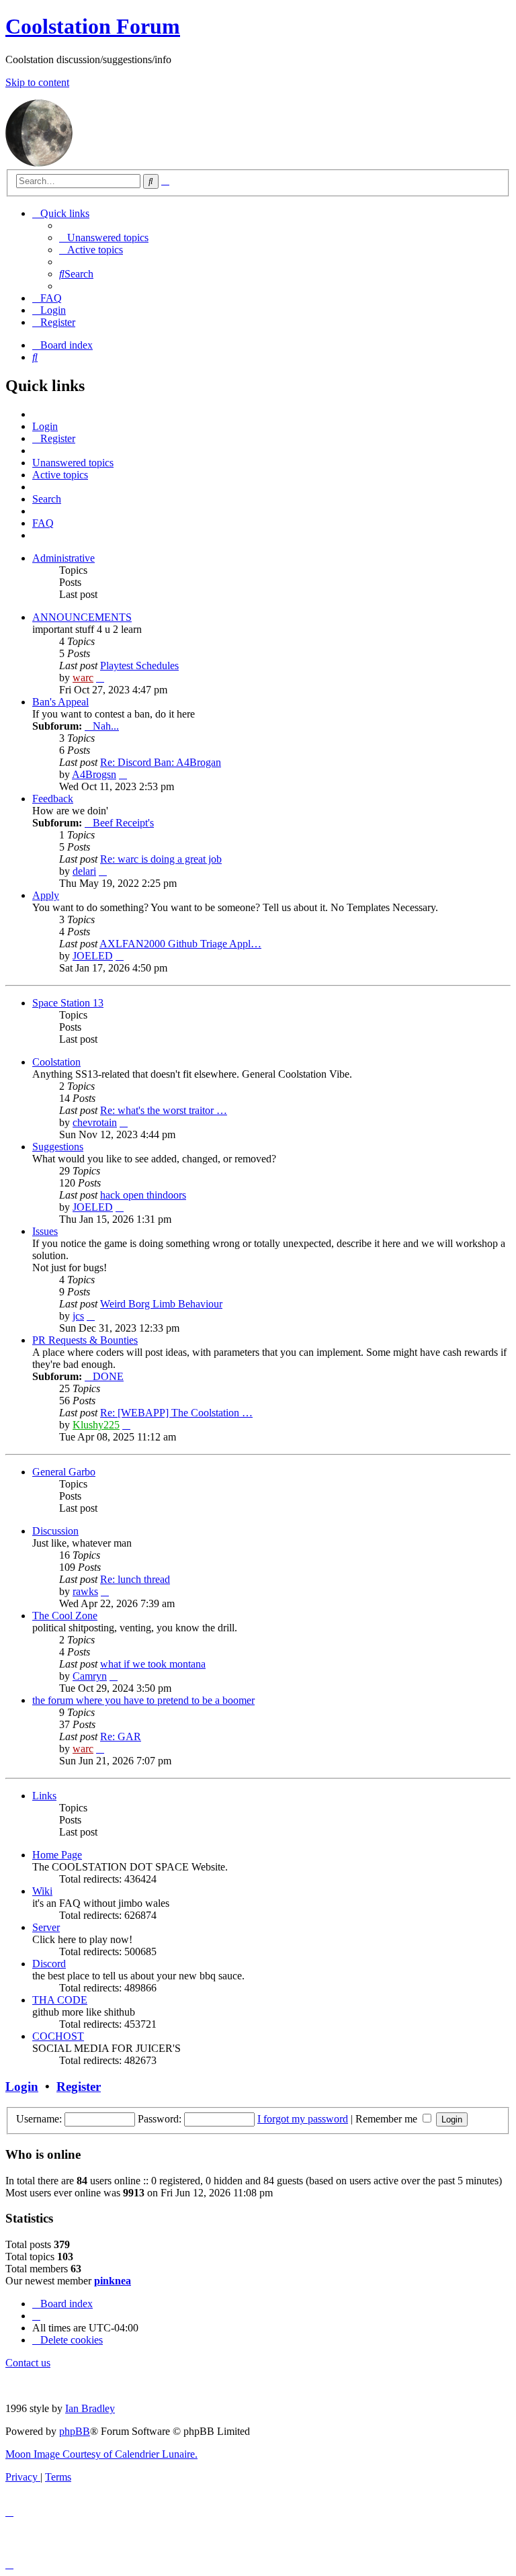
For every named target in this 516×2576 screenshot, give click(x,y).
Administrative (63, 558)
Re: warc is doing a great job (161, 859)
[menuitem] (104, 238)
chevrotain (95, 1122)
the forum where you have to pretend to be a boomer (143, 1700)
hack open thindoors (143, 1195)
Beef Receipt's (123, 823)
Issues (45, 1231)
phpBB (75, 2431)
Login (22, 2087)
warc (83, 678)
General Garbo (64, 1472)
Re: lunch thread (135, 1579)
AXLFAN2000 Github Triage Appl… (180, 944)
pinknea (113, 2281)
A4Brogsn (94, 774)
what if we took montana (153, 1664)
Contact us (28, 2363)
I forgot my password (303, 2119)
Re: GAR (121, 1736)
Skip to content (37, 82)
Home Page (57, 1855)
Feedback (53, 799)
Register (79, 2087)
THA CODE (60, 2000)
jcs (78, 1316)
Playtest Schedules (139, 666)
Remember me (388, 2119)
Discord (49, 1964)
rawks (85, 1591)
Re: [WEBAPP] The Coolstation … (176, 1413)
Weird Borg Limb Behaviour (161, 1304)
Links (44, 1796)
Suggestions (58, 1147)
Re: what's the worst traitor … (164, 1110)
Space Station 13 (68, 1003)
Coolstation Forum (93, 26)
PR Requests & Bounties (85, 1340)
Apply (46, 895)
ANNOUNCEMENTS (82, 617)
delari (84, 871)
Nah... (106, 726)
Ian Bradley (90, 2408)
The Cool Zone (65, 1616)
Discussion (55, 1531)
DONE (108, 1376)
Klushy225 (96, 1425)
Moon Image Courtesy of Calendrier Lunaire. (101, 2454)
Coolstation (56, 1062)
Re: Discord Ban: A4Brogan (161, 762)
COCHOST (58, 2036)
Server (46, 1927)
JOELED (93, 956)
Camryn (90, 1676)
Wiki (42, 1891)
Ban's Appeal (60, 702)
